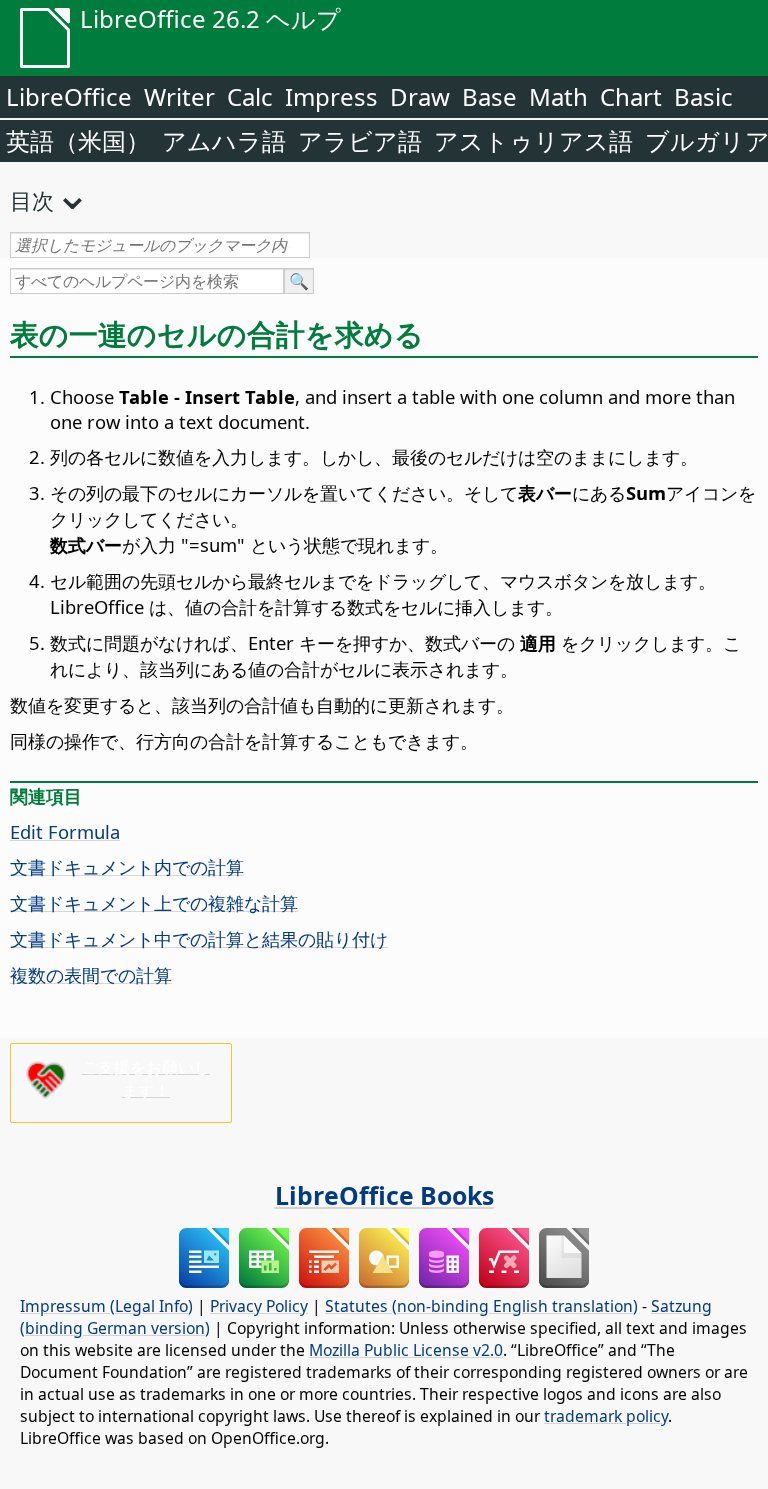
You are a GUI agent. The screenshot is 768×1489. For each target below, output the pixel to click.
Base (489, 96)
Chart (631, 96)
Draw (420, 96)
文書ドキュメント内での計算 (127, 866)
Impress (331, 96)
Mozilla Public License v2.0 (406, 1350)
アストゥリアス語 (533, 140)
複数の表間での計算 (91, 974)
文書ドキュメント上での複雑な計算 (154, 902)
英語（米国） (78, 140)
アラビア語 (360, 140)
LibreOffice (69, 96)
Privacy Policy (259, 1306)
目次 (32, 200)
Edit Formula (65, 831)
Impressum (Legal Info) (106, 1306)
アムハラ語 (224, 140)
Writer (179, 96)
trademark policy (606, 1416)
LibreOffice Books (384, 1195)
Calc (250, 96)
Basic (703, 96)
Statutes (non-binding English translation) (481, 1306)
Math (558, 96)
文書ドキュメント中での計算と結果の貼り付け (199, 938)
